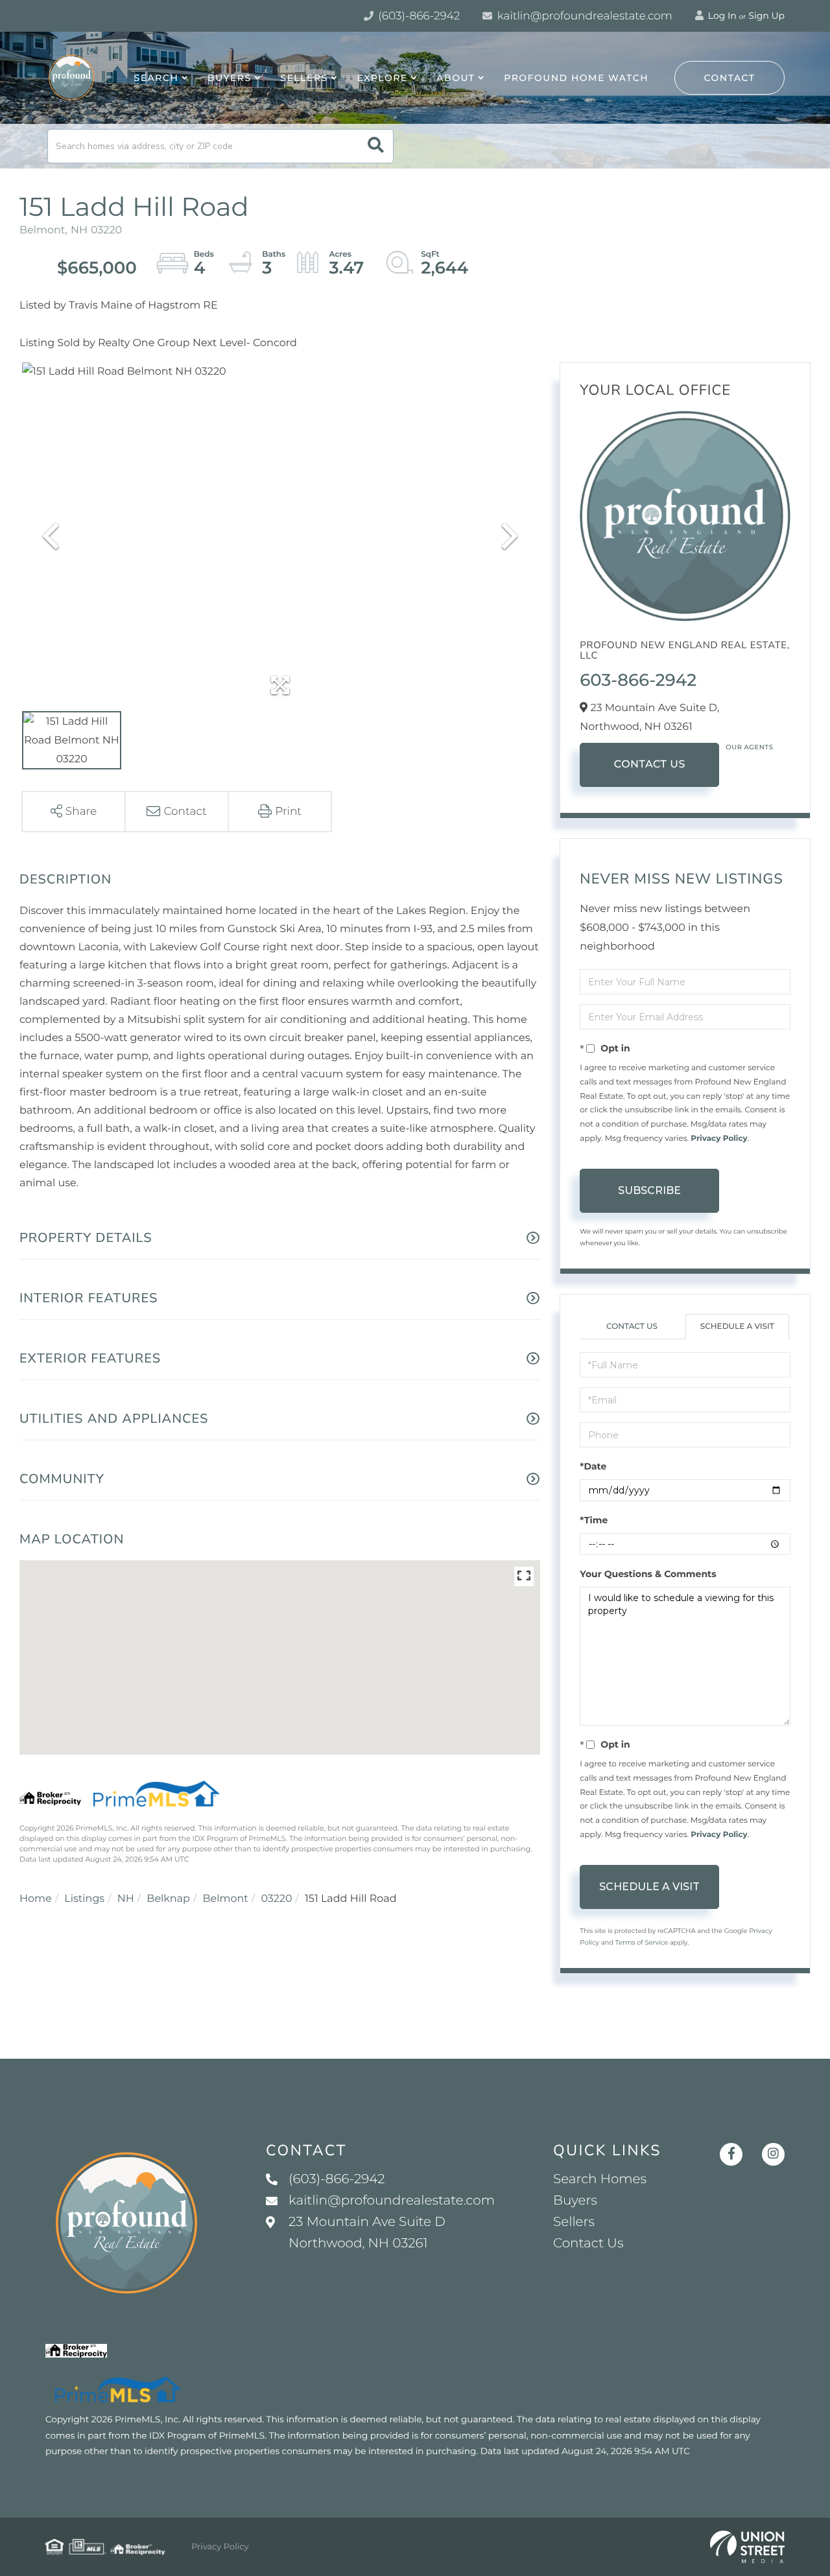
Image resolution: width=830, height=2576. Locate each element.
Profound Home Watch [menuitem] (576, 78)
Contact (730, 78)
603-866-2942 (638, 680)
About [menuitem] (456, 78)
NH (126, 1899)
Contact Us (650, 765)
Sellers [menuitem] (304, 78)
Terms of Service (642, 1942)
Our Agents (749, 747)
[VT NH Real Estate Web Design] (747, 2547)
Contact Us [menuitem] (588, 2243)
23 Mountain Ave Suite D (367, 2233)
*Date (593, 1466)
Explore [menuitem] (382, 78)
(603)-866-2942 (418, 16)
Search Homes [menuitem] (600, 2179)
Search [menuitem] (157, 78)
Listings (84, 1899)
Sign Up (766, 16)
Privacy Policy (719, 1139)
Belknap (168, 1899)
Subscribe (649, 1190)
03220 (276, 1899)
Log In (721, 16)
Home (36, 1899)
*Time (594, 1520)
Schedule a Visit (737, 1327)
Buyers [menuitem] (230, 78)
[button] (376, 146)
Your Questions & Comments (648, 1574)
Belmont (225, 1899)
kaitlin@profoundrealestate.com (583, 16)
